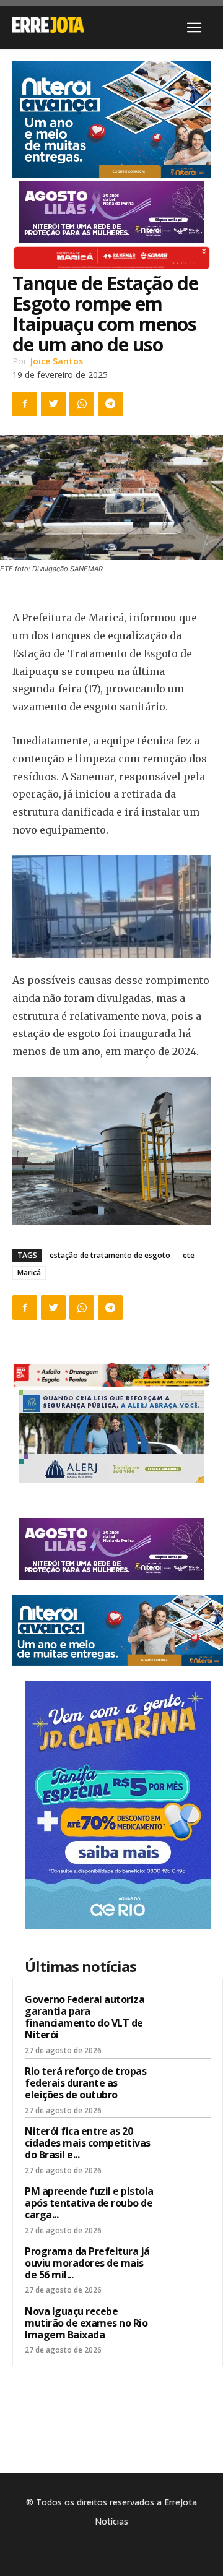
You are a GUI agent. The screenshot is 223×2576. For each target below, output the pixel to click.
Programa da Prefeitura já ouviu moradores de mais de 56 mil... (87, 2263)
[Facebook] (25, 404)
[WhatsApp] (82, 404)
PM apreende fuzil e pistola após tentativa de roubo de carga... (89, 2203)
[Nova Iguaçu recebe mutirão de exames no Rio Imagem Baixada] (186, 2327)
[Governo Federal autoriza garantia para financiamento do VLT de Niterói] (186, 2015)
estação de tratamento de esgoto (110, 1255)
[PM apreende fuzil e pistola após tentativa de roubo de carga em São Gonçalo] (186, 2207)
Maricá (29, 1273)
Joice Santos (56, 361)
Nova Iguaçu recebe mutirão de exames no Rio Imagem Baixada (86, 2323)
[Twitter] (53, 404)
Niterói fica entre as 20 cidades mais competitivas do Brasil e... (88, 2143)
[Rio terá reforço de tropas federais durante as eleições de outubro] (186, 2087)
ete (189, 1255)
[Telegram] (110, 404)
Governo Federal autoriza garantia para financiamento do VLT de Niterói (85, 2017)
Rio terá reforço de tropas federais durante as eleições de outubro (85, 2083)
